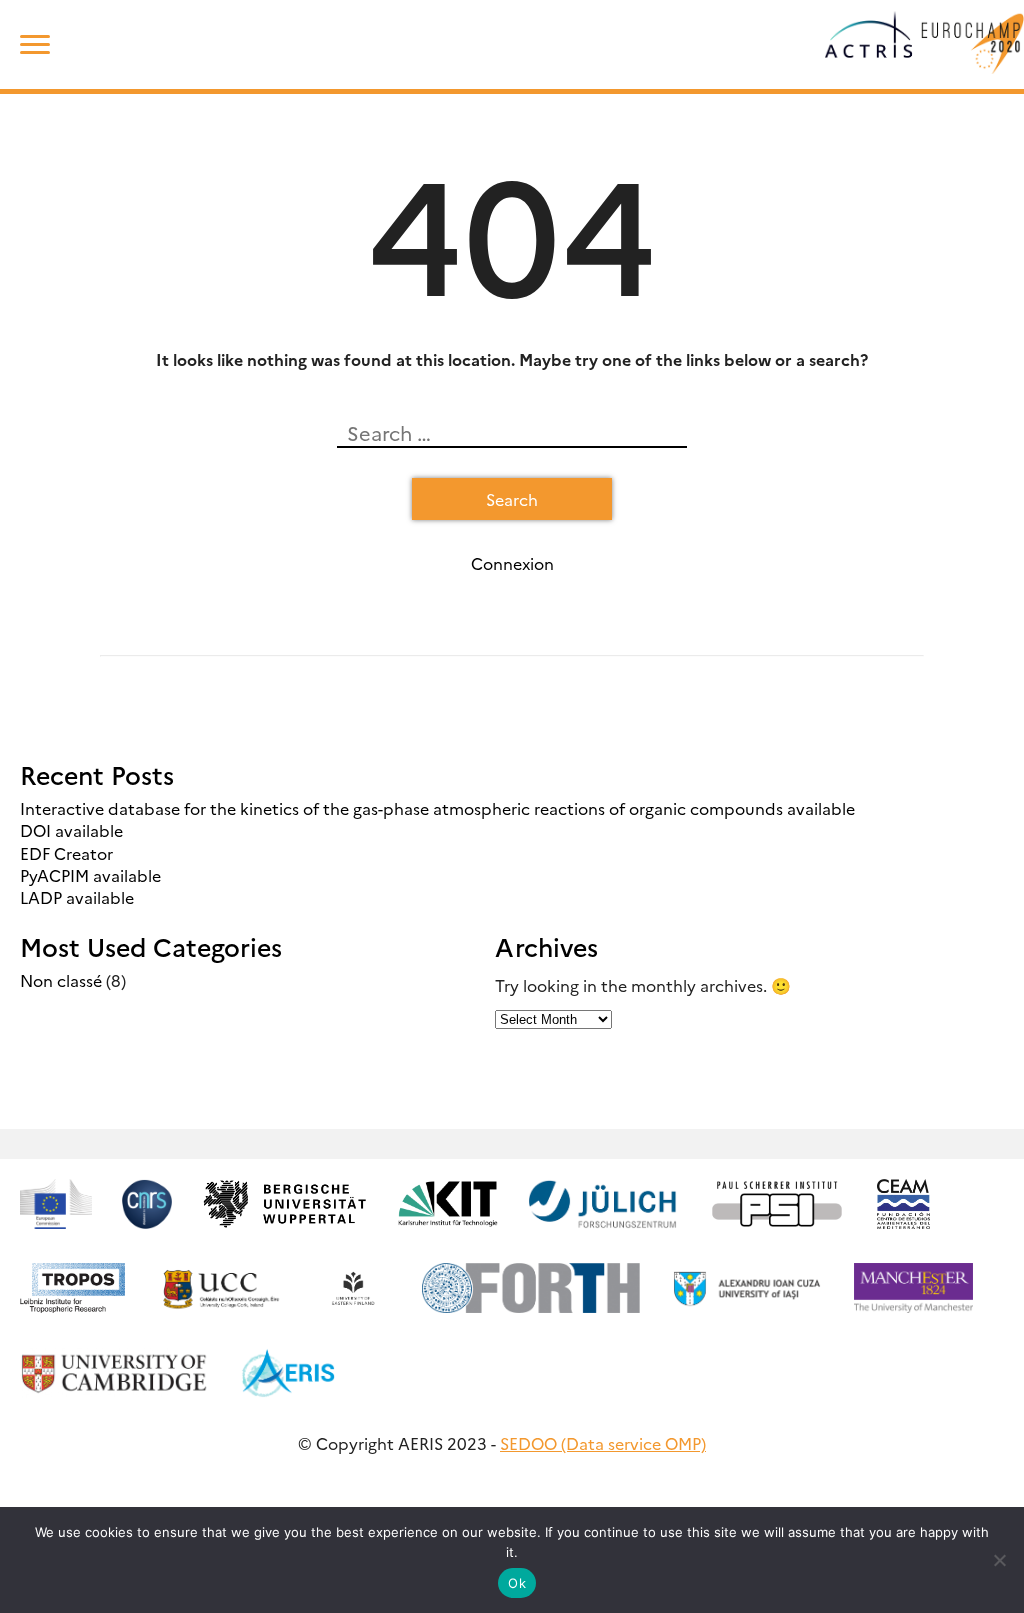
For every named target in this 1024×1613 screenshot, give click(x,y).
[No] (999, 1560)
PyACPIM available (90, 875)
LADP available (77, 897)
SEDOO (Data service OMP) (603, 1443)
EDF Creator (66, 853)
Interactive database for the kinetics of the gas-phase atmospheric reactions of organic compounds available (437, 808)
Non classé (61, 980)
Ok (517, 1583)
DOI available (71, 830)
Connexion (512, 563)
